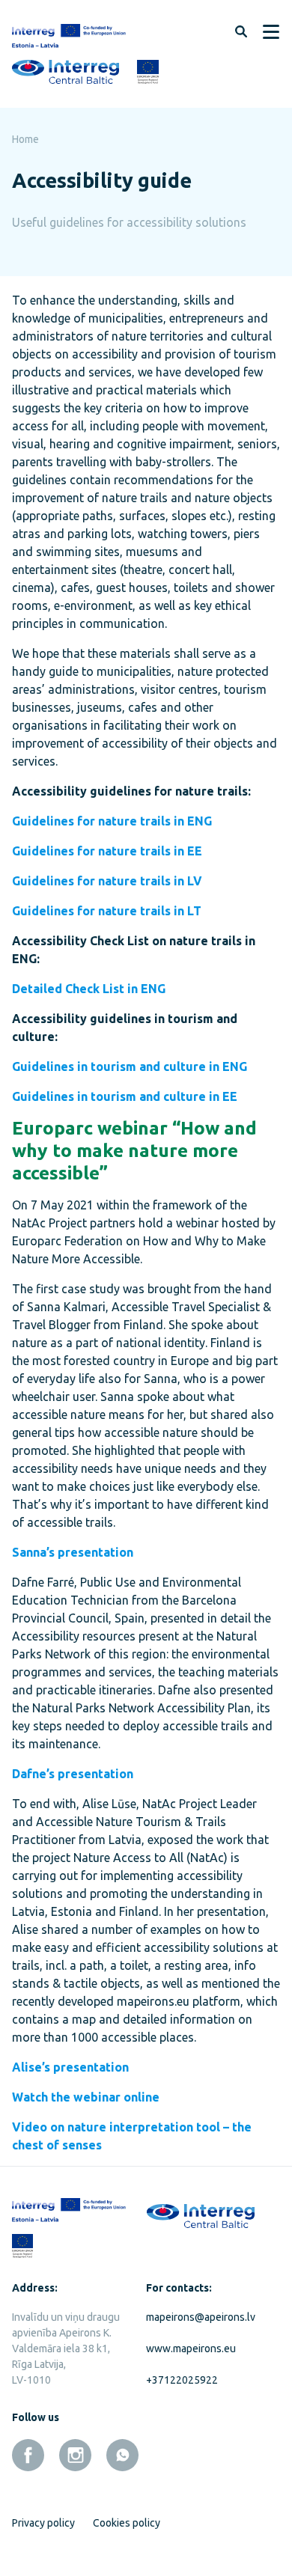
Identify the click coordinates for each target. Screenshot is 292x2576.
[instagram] (75, 2455)
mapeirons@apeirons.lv (201, 2317)
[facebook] (28, 2455)
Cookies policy (127, 2523)
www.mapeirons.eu (191, 2348)
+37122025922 (182, 2380)
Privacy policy (43, 2523)
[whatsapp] (122, 2455)
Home (25, 139)
